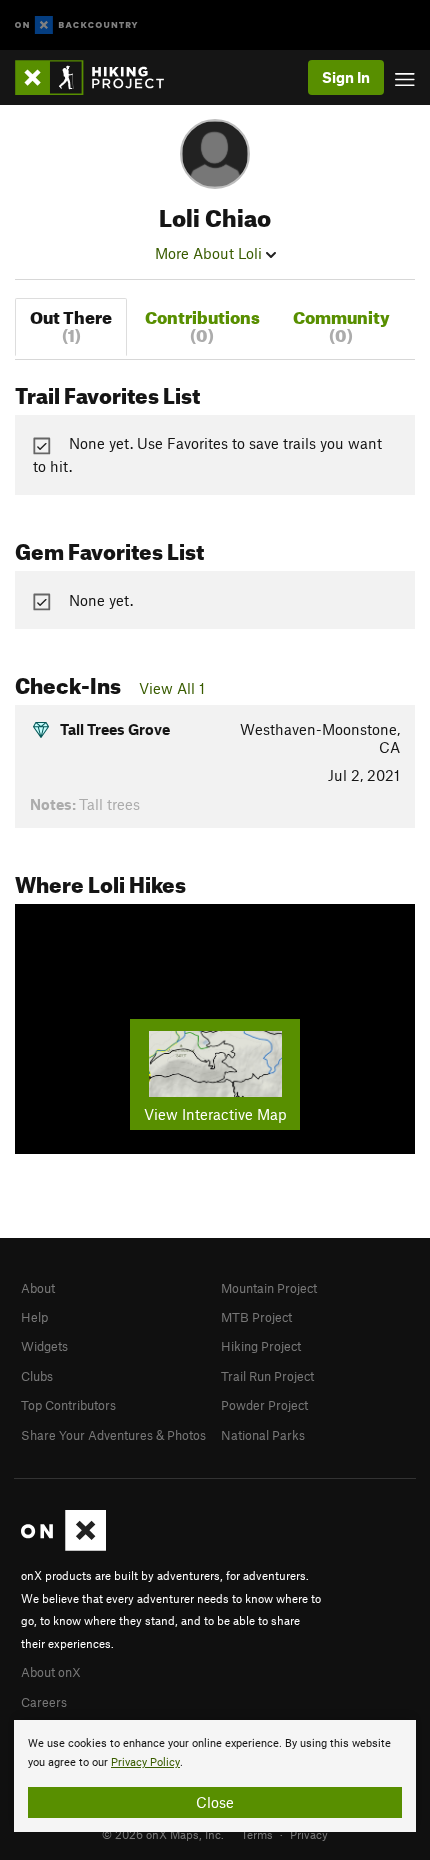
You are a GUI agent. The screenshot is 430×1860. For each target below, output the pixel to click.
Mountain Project (269, 1288)
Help (34, 1317)
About (38, 1288)
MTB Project (256, 1317)
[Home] (99, 77)
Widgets (44, 1346)
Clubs (37, 1376)
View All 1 (172, 688)
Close (215, 1802)
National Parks (263, 1435)
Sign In (346, 77)
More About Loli (210, 253)
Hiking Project (261, 1346)
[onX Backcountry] (76, 25)
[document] (215, 1776)
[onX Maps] (63, 1546)
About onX (51, 1672)
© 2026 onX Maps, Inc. (163, 1834)
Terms (257, 1834)
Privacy (309, 1834)
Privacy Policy (145, 1762)
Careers (44, 1702)
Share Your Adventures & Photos (113, 1435)
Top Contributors (68, 1405)
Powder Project (264, 1405)
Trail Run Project (267, 1376)
